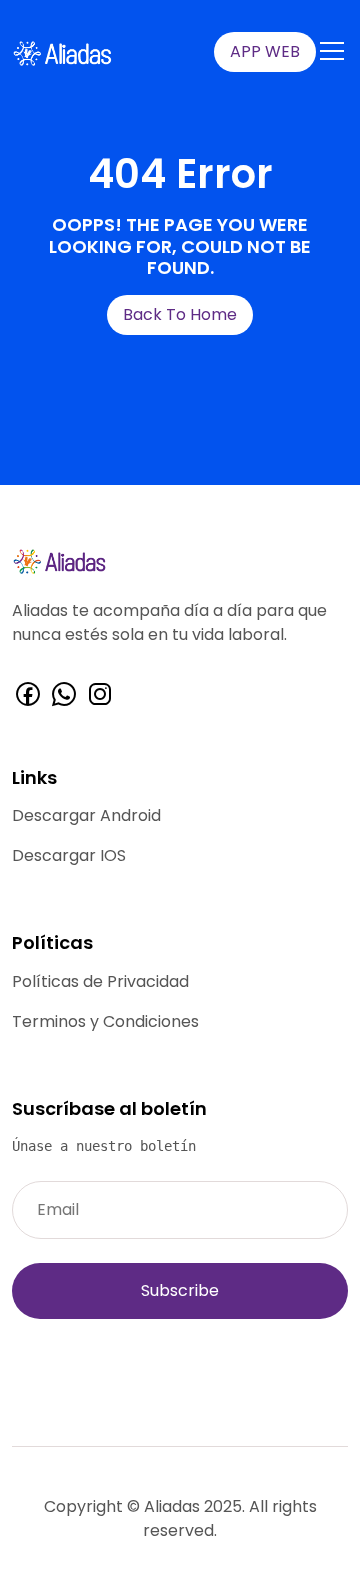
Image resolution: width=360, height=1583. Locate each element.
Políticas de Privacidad (100, 981)
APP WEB (265, 51)
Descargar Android (86, 815)
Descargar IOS (69, 855)
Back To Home (180, 314)
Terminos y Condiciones (105, 1021)
